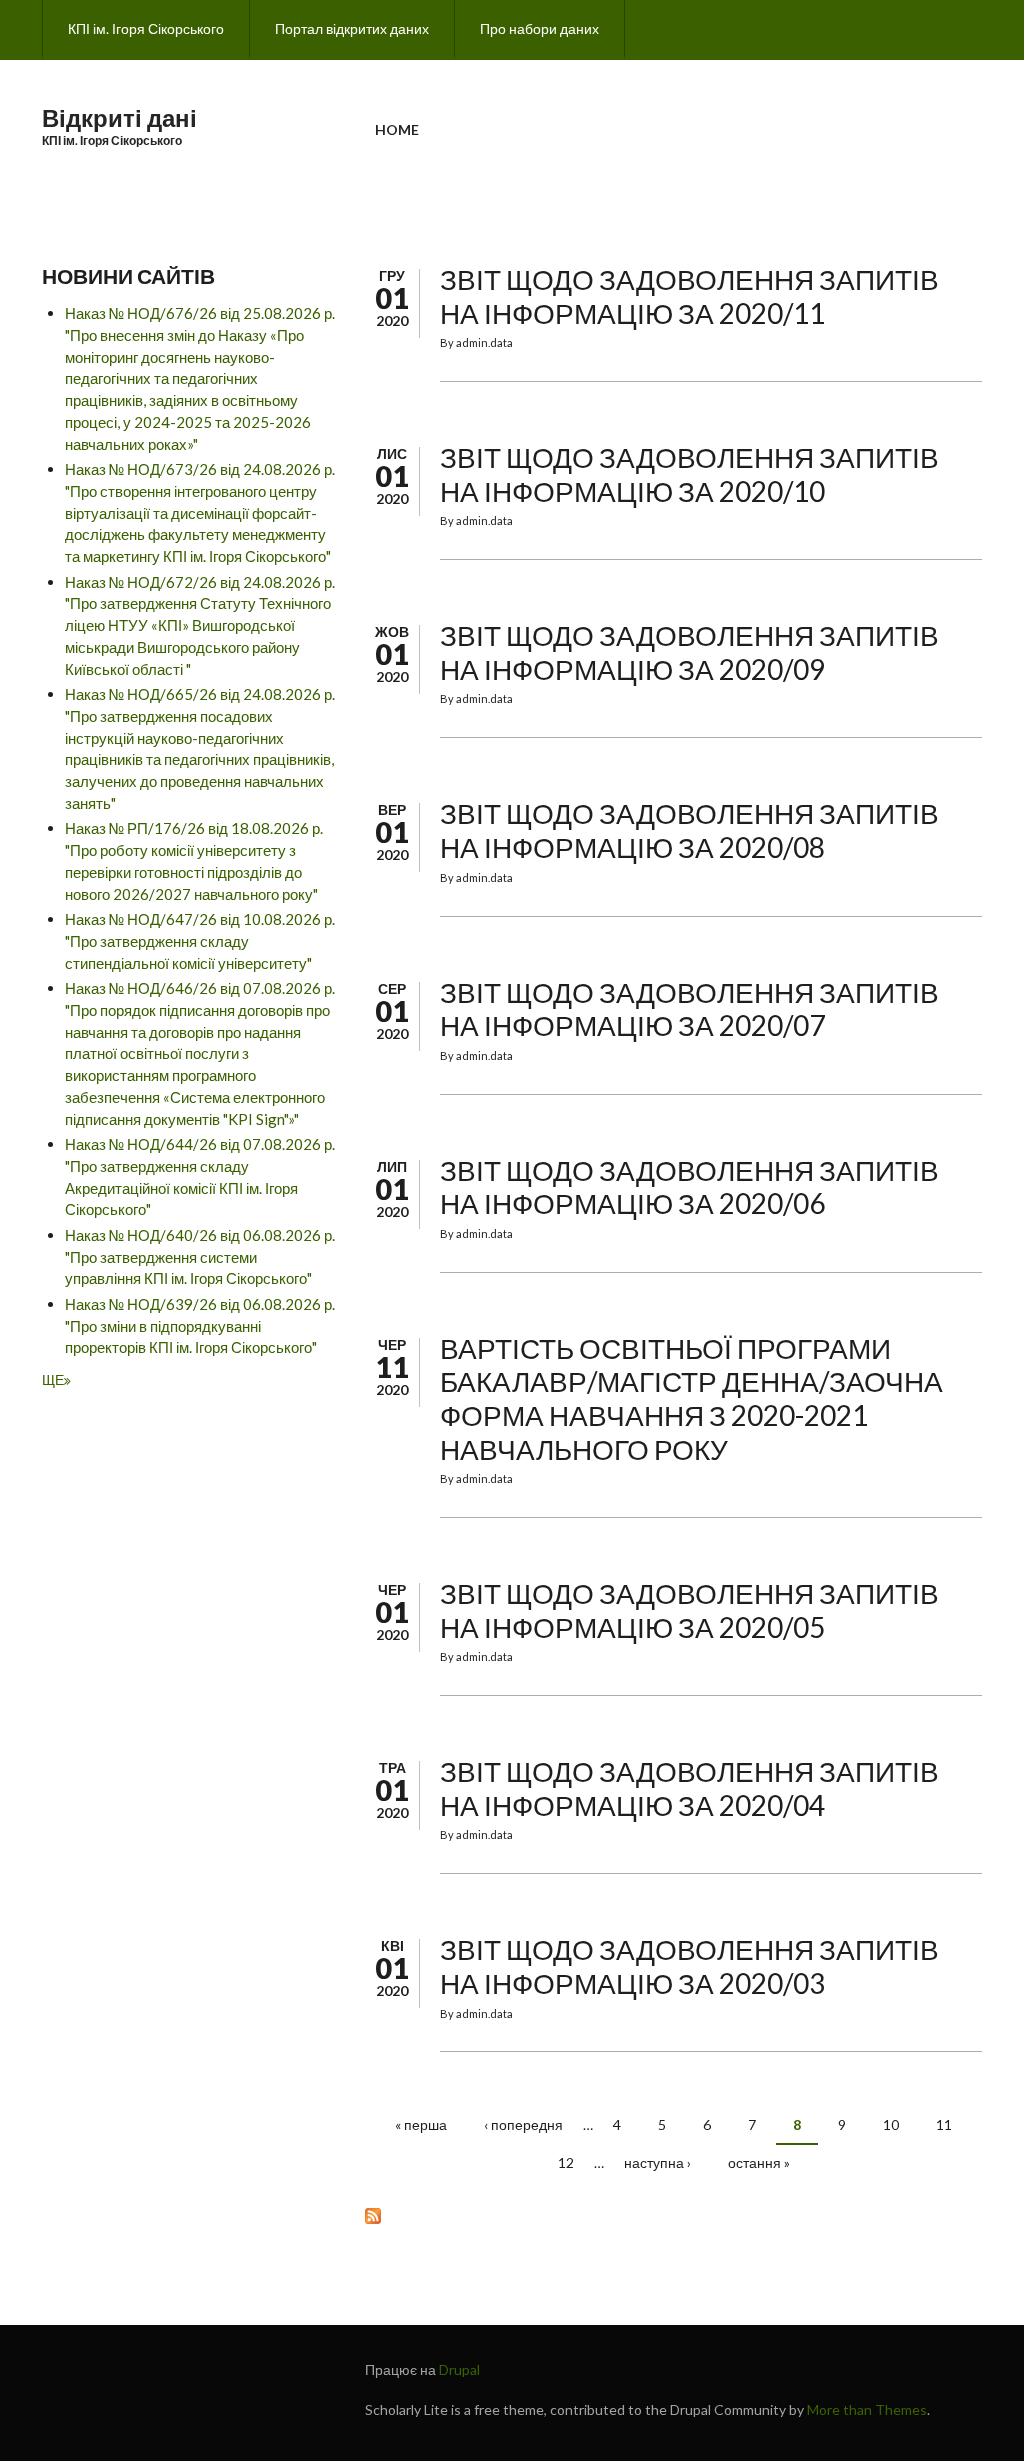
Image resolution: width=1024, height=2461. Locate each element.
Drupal (459, 2369)
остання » (759, 2162)
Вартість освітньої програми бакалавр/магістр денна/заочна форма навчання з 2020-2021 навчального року (691, 1398)
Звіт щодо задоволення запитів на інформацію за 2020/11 (689, 296)
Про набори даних (539, 28)
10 (891, 2124)
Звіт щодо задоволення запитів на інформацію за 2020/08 (689, 830)
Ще (53, 1379)
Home (397, 129)
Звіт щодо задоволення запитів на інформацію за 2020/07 (689, 1009)
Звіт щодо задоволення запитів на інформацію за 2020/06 (689, 1187)
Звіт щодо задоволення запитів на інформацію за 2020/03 (689, 1966)
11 (944, 2124)
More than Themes (867, 2409)
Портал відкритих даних (352, 28)
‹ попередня (523, 2124)
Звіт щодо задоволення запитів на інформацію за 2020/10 (689, 474)
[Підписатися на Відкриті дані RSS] (673, 2214)
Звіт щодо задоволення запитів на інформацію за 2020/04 (689, 1788)
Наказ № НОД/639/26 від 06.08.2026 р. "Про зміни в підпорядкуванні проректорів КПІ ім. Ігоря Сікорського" (200, 1326)
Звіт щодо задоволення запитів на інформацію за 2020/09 (689, 652)
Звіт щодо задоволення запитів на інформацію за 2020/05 (689, 1610)
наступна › (657, 2162)
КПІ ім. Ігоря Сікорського (146, 28)
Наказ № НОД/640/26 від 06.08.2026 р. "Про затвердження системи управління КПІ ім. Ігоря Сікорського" (200, 1257)
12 (566, 2162)
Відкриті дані (119, 117)
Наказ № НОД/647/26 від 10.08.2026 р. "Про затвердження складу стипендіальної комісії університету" (200, 941)
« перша (421, 2124)
